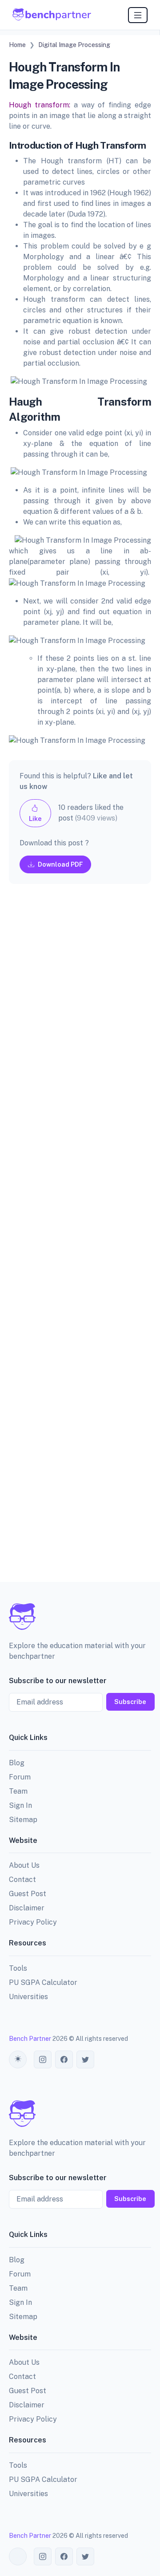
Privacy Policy (33, 1922)
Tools (18, 1968)
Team (18, 1791)
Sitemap (23, 1820)
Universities (28, 1997)
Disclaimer (27, 1908)
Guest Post (28, 1894)
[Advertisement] (80, 1240)
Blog (17, 1763)
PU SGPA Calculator (43, 1982)
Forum (20, 1777)
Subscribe (130, 1702)
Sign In (20, 1805)
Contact (22, 1880)
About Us (24, 1865)
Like (35, 819)
